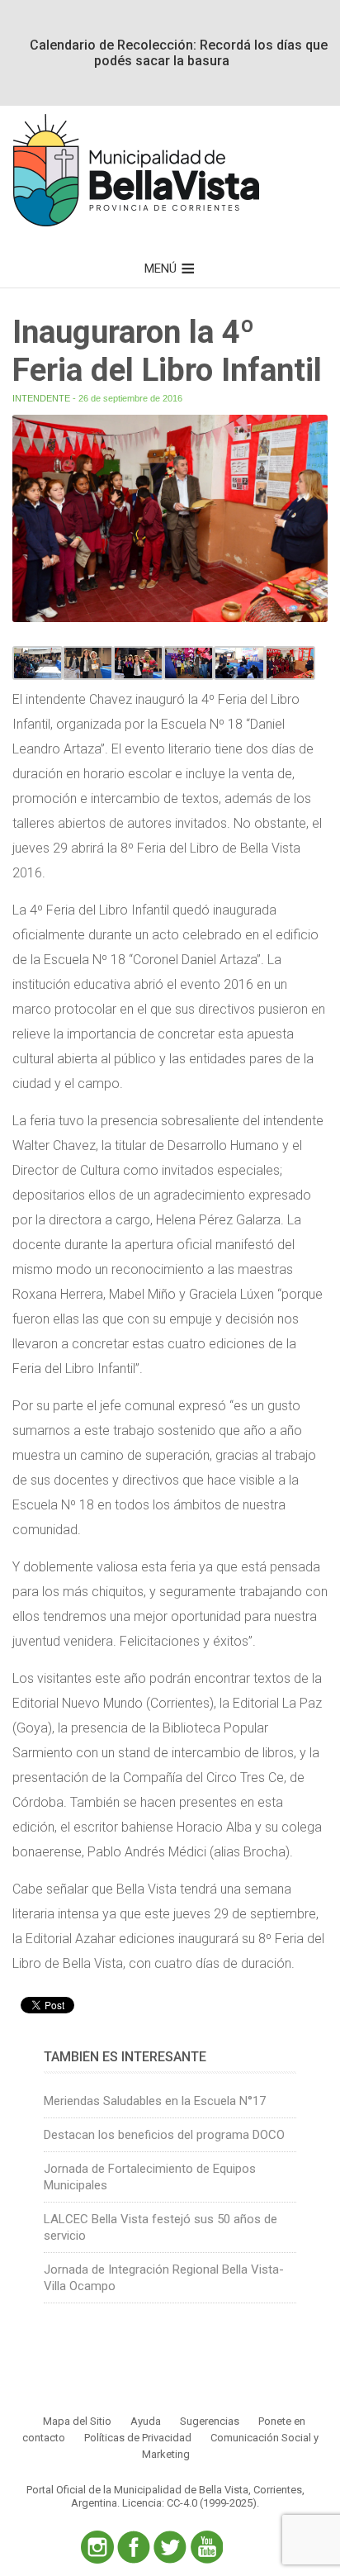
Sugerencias (210, 2421)
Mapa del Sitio (77, 2421)
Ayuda (146, 2421)
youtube (206, 2547)
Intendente (41, 398)
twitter (170, 2547)
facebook (134, 2547)
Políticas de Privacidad (138, 2438)
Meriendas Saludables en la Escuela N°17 (155, 2101)
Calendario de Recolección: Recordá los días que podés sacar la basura (179, 53)
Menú (161, 269)
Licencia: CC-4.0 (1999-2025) (189, 2503)
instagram (97, 2547)
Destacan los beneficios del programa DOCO (164, 2135)
